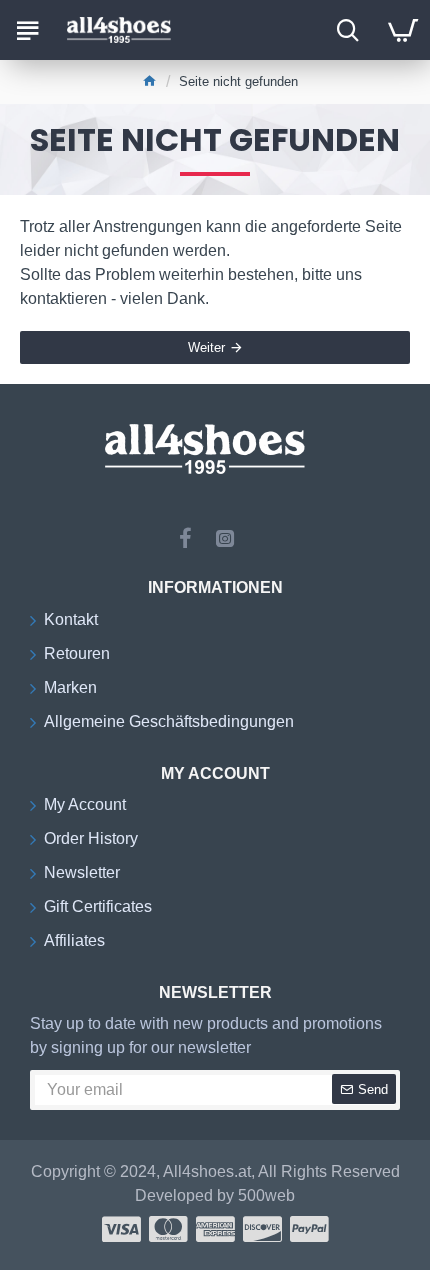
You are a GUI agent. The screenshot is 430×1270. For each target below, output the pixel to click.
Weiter (206, 347)
